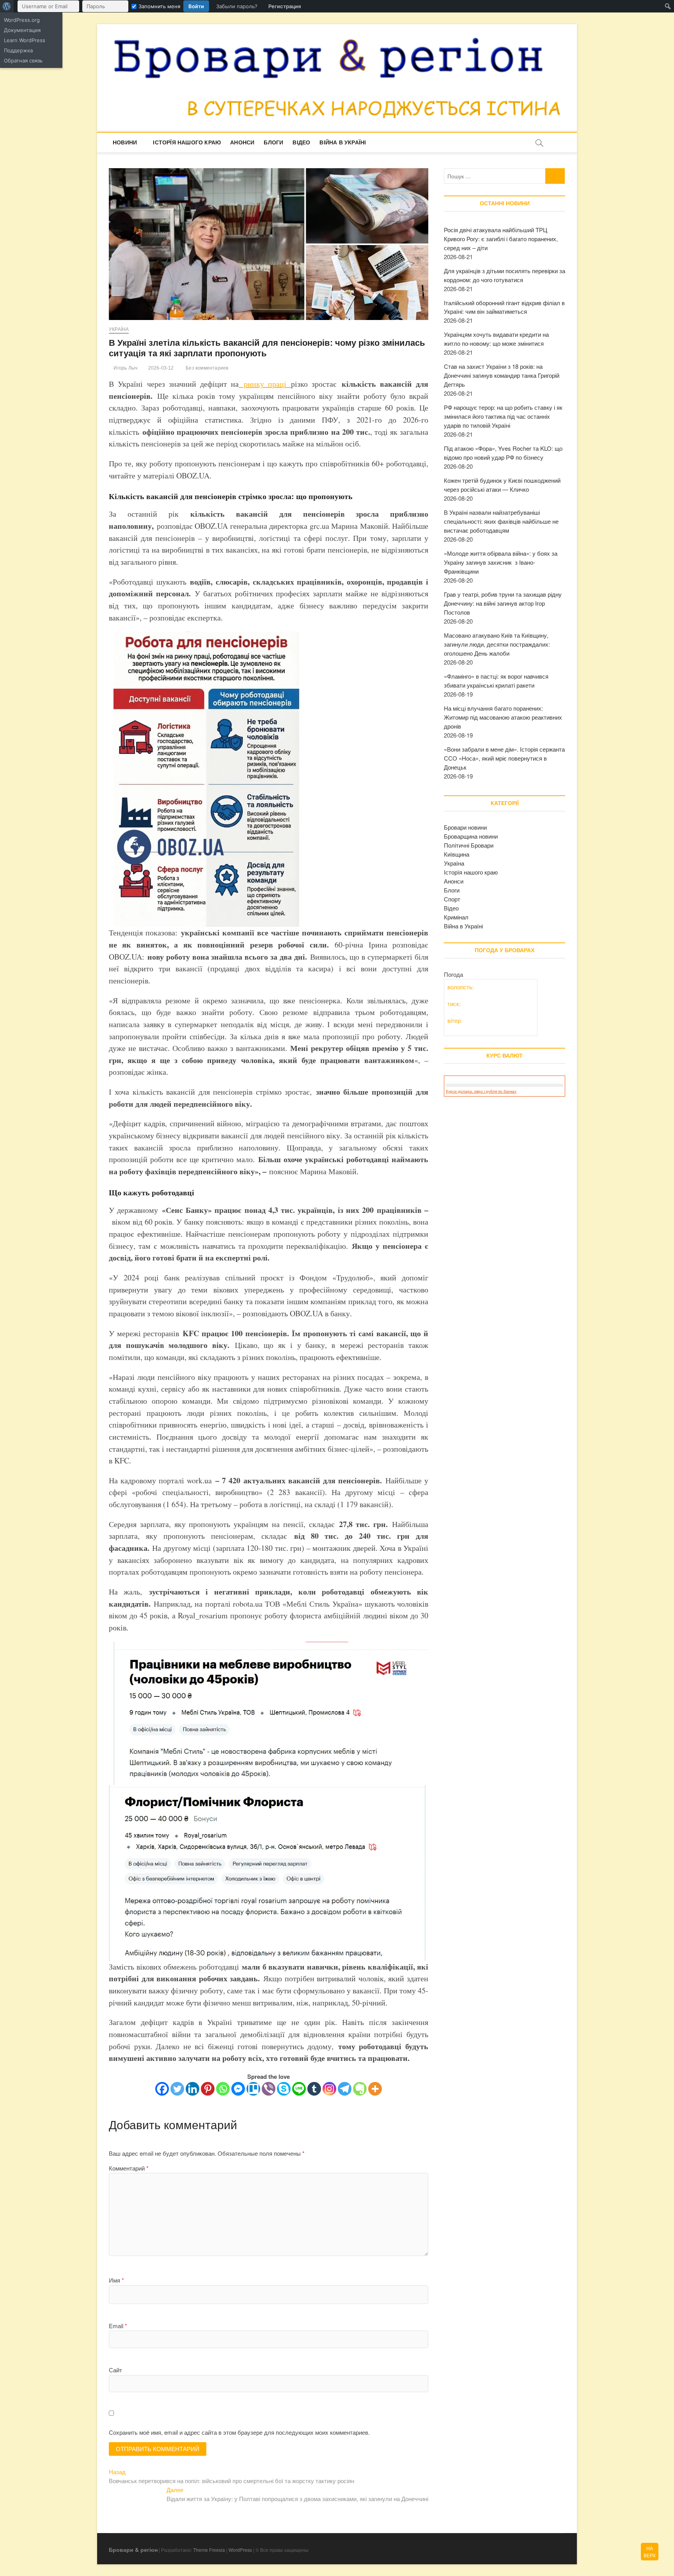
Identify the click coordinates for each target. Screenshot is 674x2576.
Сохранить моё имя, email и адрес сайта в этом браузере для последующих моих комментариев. (239, 2432)
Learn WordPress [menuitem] (25, 40)
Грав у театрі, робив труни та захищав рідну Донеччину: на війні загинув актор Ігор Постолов (503, 603)
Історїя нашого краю (187, 142)
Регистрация (285, 6)
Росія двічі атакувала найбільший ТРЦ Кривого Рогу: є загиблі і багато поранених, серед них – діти (501, 239)
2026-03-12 (160, 368)
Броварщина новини (471, 836)
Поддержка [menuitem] (18, 50)
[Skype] (284, 2089)
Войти (196, 6)
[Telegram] (345, 2089)
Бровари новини (465, 827)
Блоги (273, 142)
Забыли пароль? (237, 6)
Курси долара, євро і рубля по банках (481, 1091)
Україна (119, 329)
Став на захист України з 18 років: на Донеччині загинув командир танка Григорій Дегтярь (502, 375)
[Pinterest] (208, 2089)
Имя (116, 2280)
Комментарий (129, 2168)
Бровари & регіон (133, 2549)
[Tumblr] (314, 2089)
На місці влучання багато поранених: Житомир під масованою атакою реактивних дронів (503, 717)
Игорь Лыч (125, 368)
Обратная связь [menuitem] (23, 60)
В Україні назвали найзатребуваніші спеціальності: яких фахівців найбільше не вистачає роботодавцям (501, 521)
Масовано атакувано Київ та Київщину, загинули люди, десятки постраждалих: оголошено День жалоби (497, 644)
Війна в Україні (343, 142)
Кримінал (456, 917)
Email (118, 2326)
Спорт (452, 899)
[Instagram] (329, 2089)
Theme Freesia (209, 2550)
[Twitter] (177, 2089)
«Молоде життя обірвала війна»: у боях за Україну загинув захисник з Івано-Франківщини (501, 562)
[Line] (299, 2089)
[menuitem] (7, 6)
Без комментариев (206, 368)
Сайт (115, 2370)
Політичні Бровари (469, 845)
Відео (301, 142)
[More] (375, 2089)
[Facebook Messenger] (238, 2089)
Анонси (242, 142)
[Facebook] (162, 2089)
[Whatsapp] (223, 2089)
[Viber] (269, 2089)
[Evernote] (360, 2089)
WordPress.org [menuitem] (22, 20)
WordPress (240, 2550)
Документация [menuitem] (22, 30)
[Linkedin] (192, 2089)
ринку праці (265, 384)
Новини (125, 142)
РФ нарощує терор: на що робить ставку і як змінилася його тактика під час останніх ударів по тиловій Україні (503, 416)
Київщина (457, 854)
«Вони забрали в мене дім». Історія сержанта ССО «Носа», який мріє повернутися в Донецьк (504, 758)
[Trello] (253, 2089)
